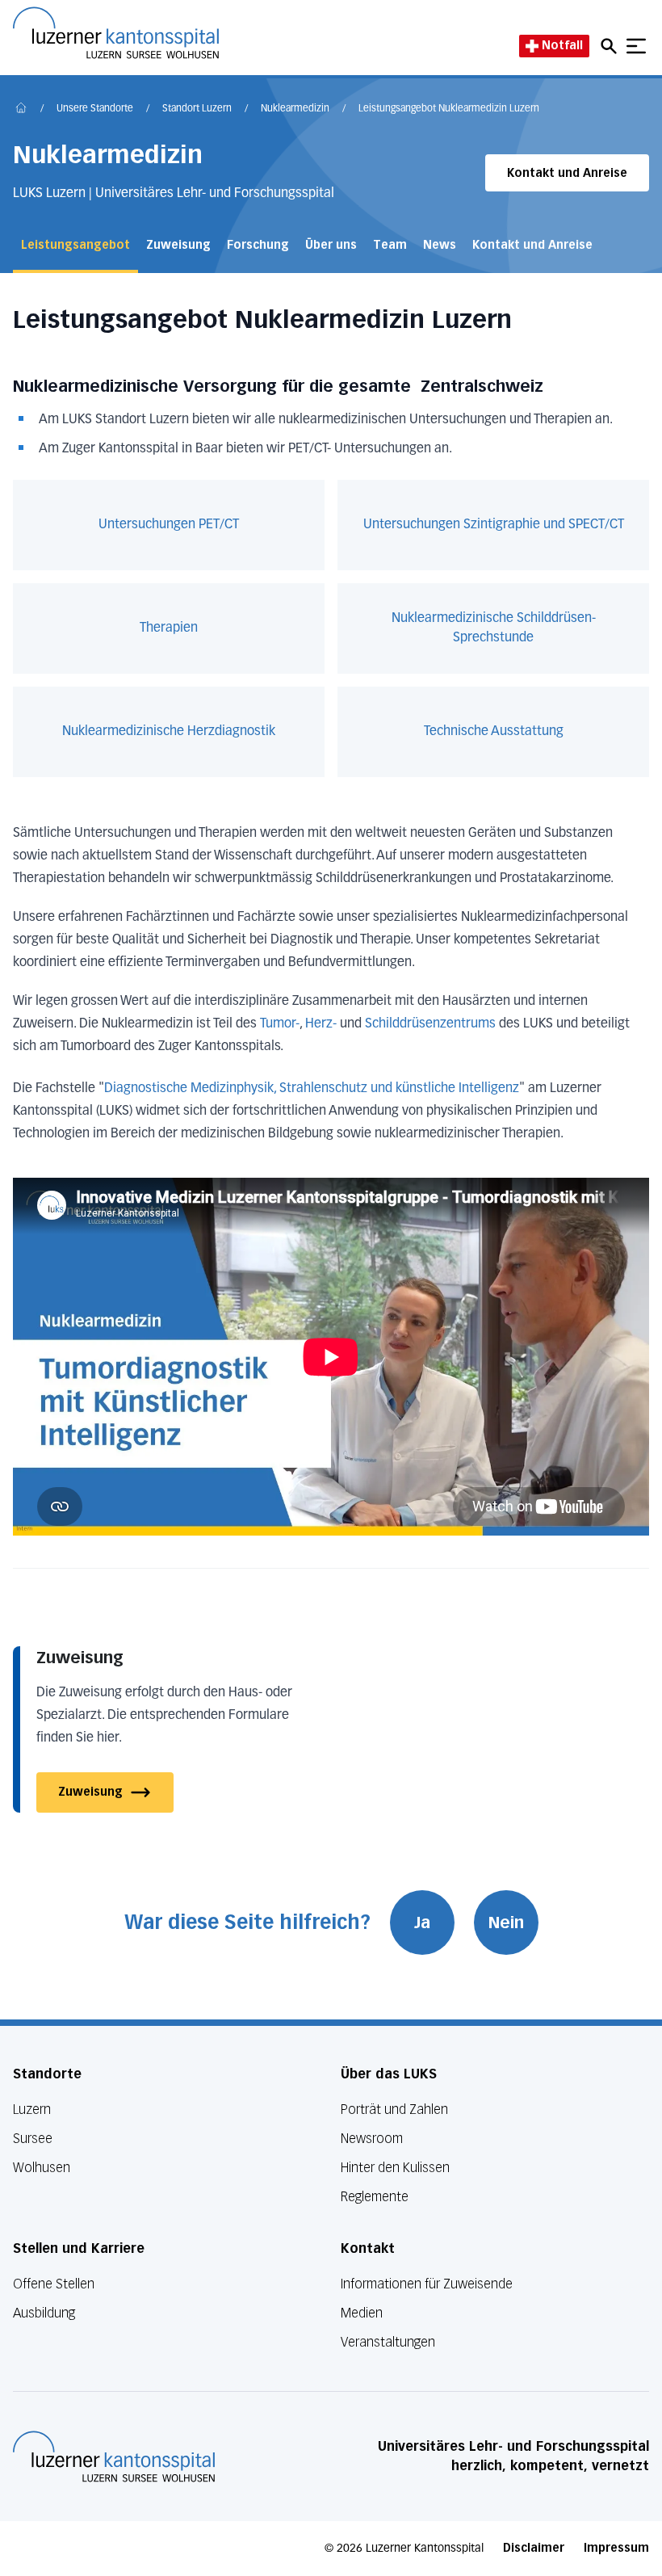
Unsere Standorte (95, 109)
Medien (362, 2313)
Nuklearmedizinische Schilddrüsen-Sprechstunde (494, 628)
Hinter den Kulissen (395, 2168)
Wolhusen (42, 2168)
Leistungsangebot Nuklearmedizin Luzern (449, 109)
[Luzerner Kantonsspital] (114, 2456)
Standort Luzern (197, 109)
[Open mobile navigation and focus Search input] (611, 46)
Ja (422, 1923)
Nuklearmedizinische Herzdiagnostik (169, 732)
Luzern (32, 2110)
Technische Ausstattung (494, 732)
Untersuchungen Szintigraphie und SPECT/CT (494, 525)
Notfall (562, 46)
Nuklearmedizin (295, 109)
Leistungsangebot (75, 245)
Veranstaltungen (388, 2342)
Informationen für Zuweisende (427, 2284)
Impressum (616, 2548)
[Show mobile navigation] (636, 46)
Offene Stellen (54, 2284)
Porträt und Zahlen (394, 2110)
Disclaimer (534, 2548)
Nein (506, 1923)
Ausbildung (44, 2313)
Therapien (169, 628)
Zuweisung (178, 245)
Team (390, 245)
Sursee (33, 2139)
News (440, 245)
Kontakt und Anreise (567, 173)
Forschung (258, 245)
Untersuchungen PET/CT (169, 525)
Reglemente (375, 2197)
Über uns (331, 245)
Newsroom (372, 2139)
